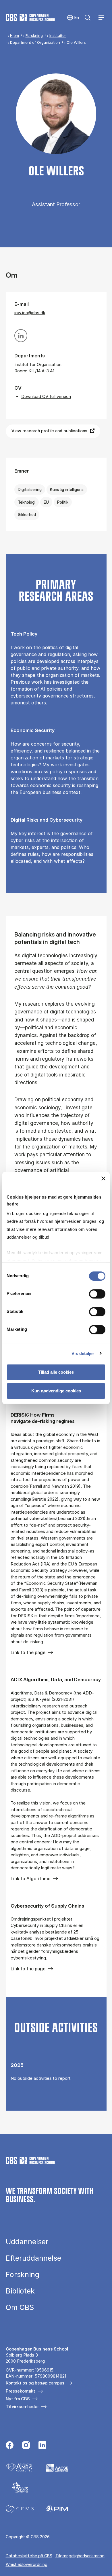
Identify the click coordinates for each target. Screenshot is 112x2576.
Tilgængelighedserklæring (80, 2556)
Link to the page (28, 1652)
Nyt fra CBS (18, 2399)
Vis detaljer (83, 1353)
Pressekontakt (20, 2391)
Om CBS (20, 2307)
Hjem (15, 35)
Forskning (34, 35)
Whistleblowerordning (27, 2564)
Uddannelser (27, 2242)
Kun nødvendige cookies (56, 1391)
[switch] (97, 1294)
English (73, 18)
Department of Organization (35, 42)
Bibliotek (20, 2291)
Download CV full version (46, 396)
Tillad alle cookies (56, 1372)
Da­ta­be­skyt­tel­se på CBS (29, 2556)
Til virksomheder (22, 2407)
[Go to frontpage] (31, 18)
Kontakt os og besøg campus (35, 2383)
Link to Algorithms (30, 1879)
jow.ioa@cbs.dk (30, 313)
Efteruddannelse (33, 2258)
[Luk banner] (103, 1178)
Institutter (58, 35)
